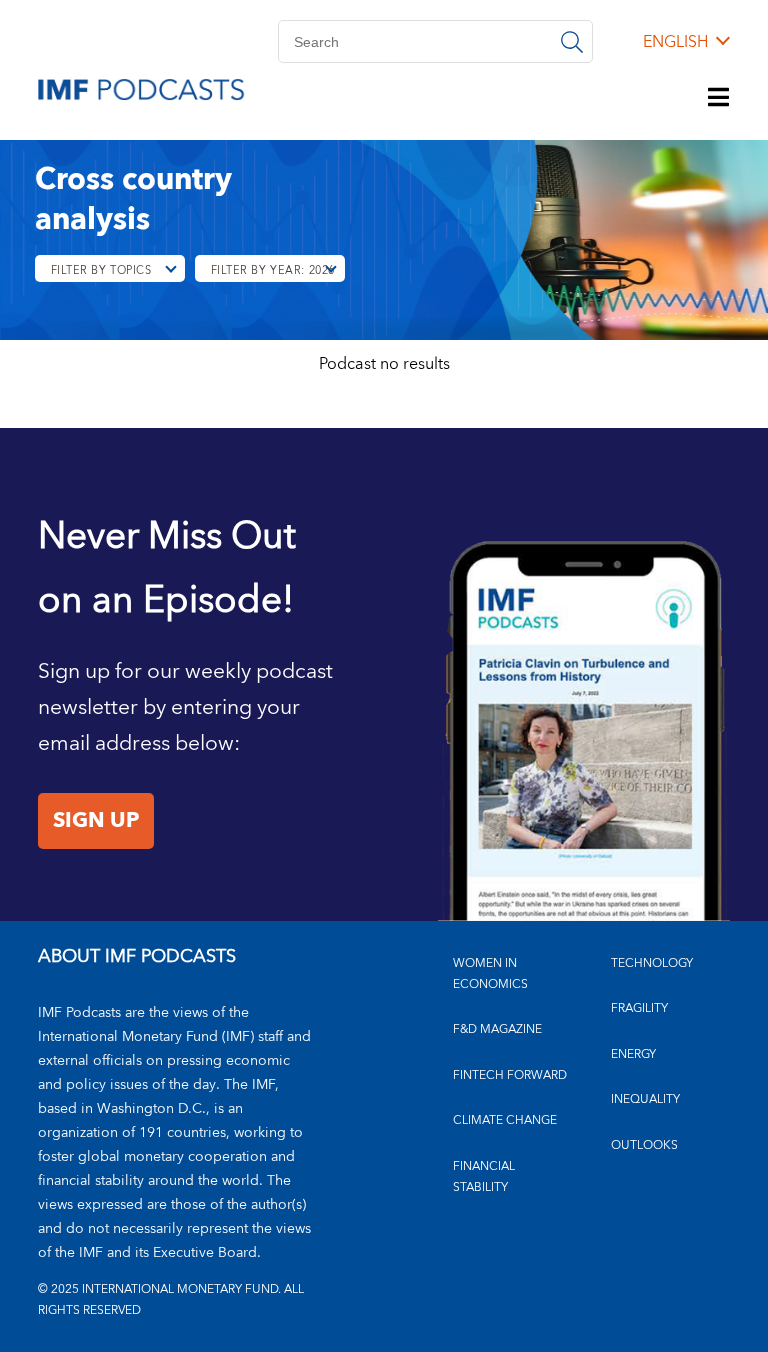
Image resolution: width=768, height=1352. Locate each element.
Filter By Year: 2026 (273, 270)
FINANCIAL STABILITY (484, 1177)
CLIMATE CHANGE (505, 1120)
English (675, 42)
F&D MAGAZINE (497, 1029)
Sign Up (96, 821)
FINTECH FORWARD (510, 1075)
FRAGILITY (639, 1008)
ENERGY (633, 1054)
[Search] (572, 41)
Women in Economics (490, 974)
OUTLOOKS (644, 1145)
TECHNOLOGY (652, 963)
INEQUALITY (645, 1099)
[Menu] (719, 99)
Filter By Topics (101, 270)
